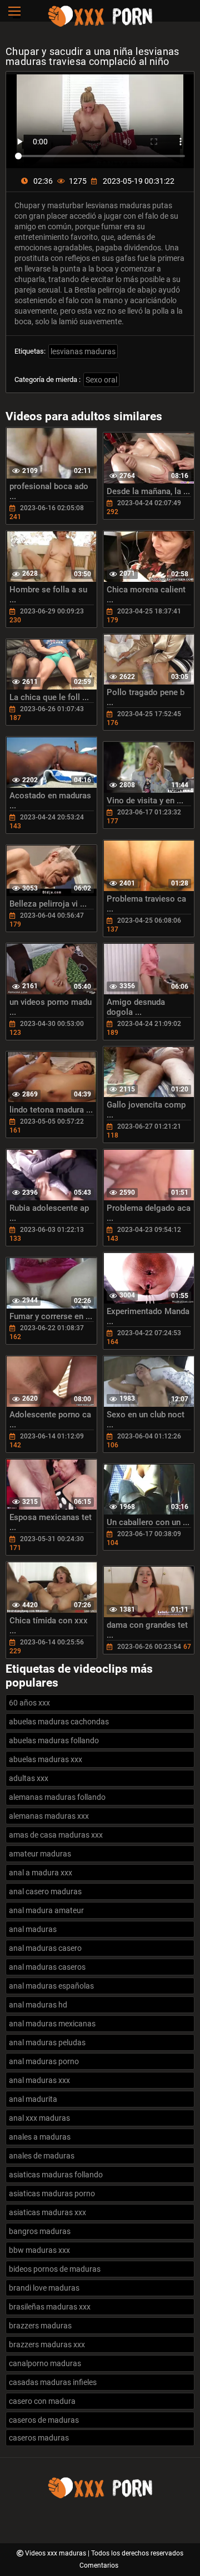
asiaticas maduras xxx (47, 2212)
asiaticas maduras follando (56, 2175)
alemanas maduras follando (57, 1797)
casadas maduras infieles (53, 2382)
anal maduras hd (38, 2005)
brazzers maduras (40, 2326)
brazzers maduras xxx (47, 2344)
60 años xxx (29, 1703)
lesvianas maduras (83, 351)
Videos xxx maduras (56, 2553)
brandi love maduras (44, 2288)
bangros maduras (40, 2231)
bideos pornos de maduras (55, 2269)
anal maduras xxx (39, 2080)
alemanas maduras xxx (49, 1816)
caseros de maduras (44, 2420)
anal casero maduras (45, 1891)
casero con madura (42, 2401)
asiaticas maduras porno (52, 2193)
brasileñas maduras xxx (50, 2307)
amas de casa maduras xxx (56, 1835)
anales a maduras (40, 2137)
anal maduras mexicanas (52, 2024)
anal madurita (33, 2099)
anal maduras (33, 1929)
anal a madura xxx (41, 1873)
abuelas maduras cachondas (59, 1722)
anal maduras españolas (51, 1986)
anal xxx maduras (39, 2118)
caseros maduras (39, 2438)
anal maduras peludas (47, 2042)
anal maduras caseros (47, 1967)
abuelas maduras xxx (46, 1759)
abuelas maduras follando (54, 1740)
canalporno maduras (45, 2363)
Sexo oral (101, 380)
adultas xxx (29, 1778)
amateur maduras (40, 1854)
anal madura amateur (46, 1910)
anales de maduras (42, 2156)
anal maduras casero (45, 1948)
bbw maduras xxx (39, 2250)
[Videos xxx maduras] (100, 25)
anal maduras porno (44, 2061)
